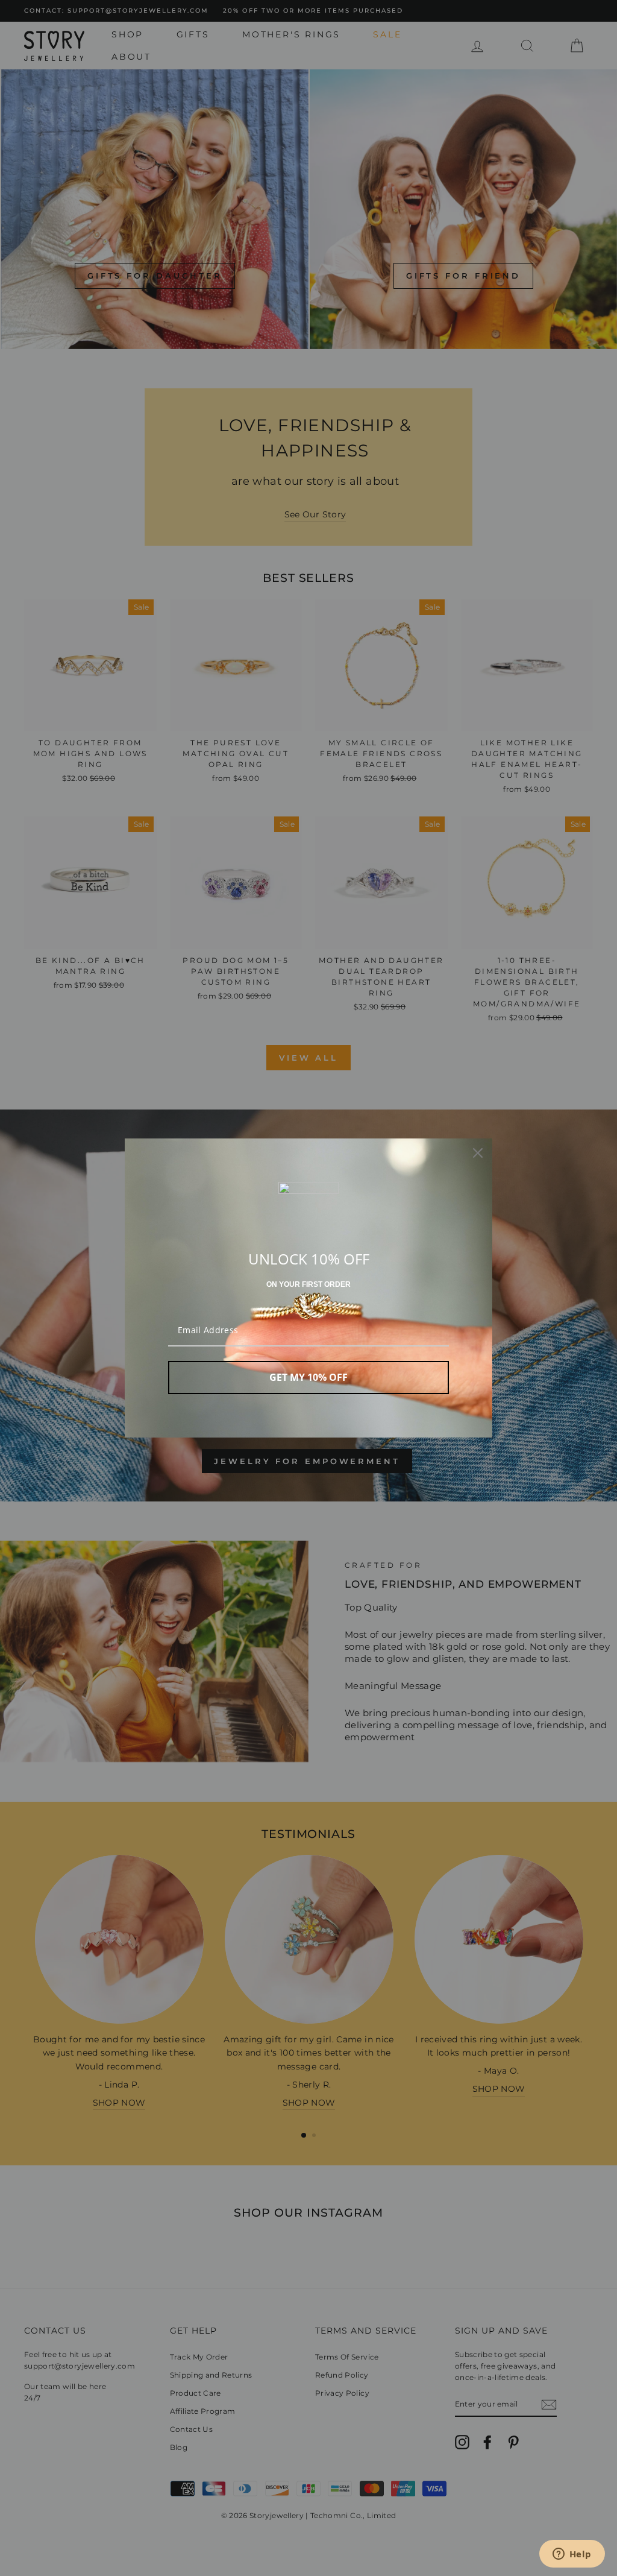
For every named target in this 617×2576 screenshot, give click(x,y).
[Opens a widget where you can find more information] (572, 2555)
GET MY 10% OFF (308, 1377)
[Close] (478, 1153)
